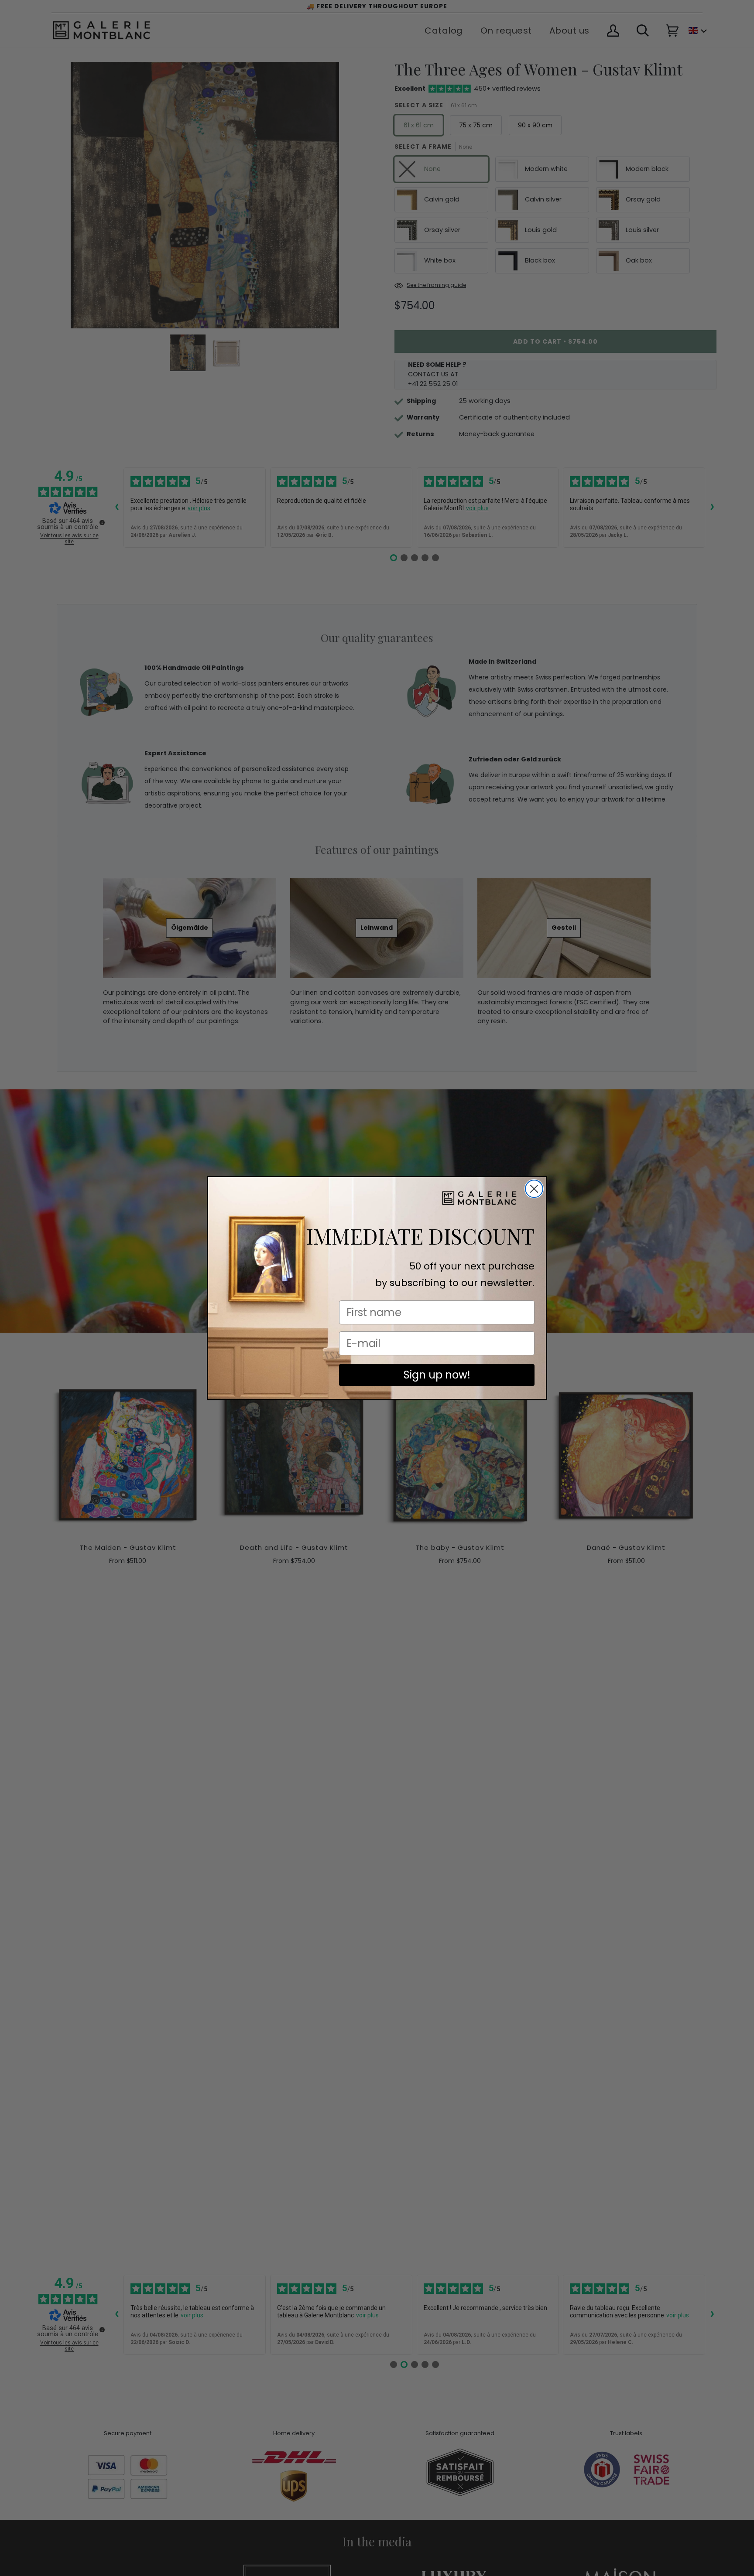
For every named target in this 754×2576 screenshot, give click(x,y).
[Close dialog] (534, 1189)
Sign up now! (437, 1375)
